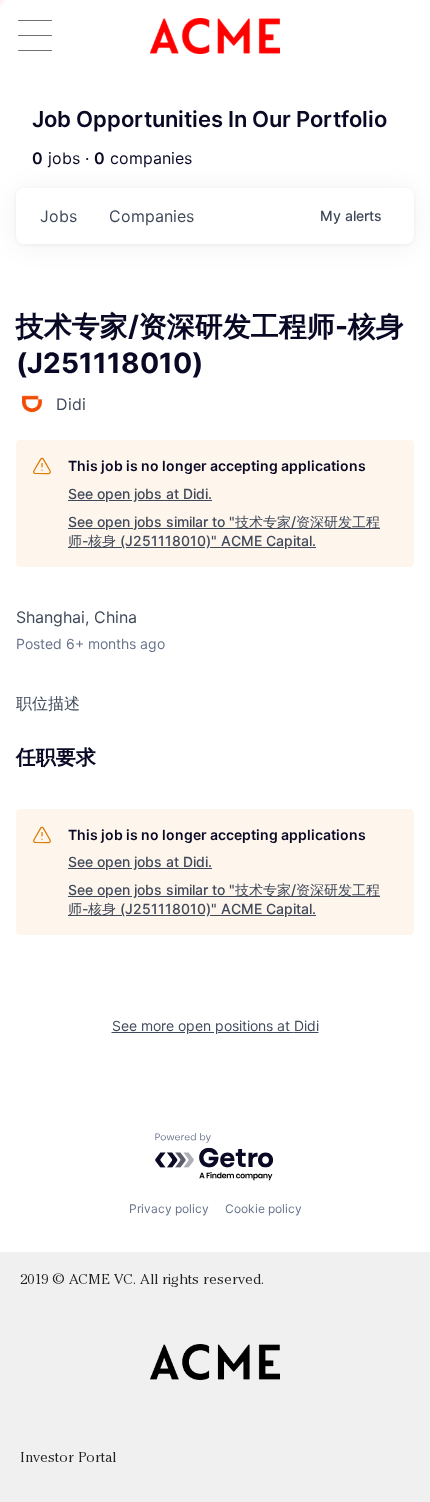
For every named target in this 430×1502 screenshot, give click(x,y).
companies (151, 216)
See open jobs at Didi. (140, 493)
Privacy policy (169, 1208)
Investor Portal (68, 1458)
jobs (58, 216)
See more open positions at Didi (215, 1025)
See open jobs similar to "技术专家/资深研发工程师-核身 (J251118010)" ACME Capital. (224, 531)
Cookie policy (263, 1208)
